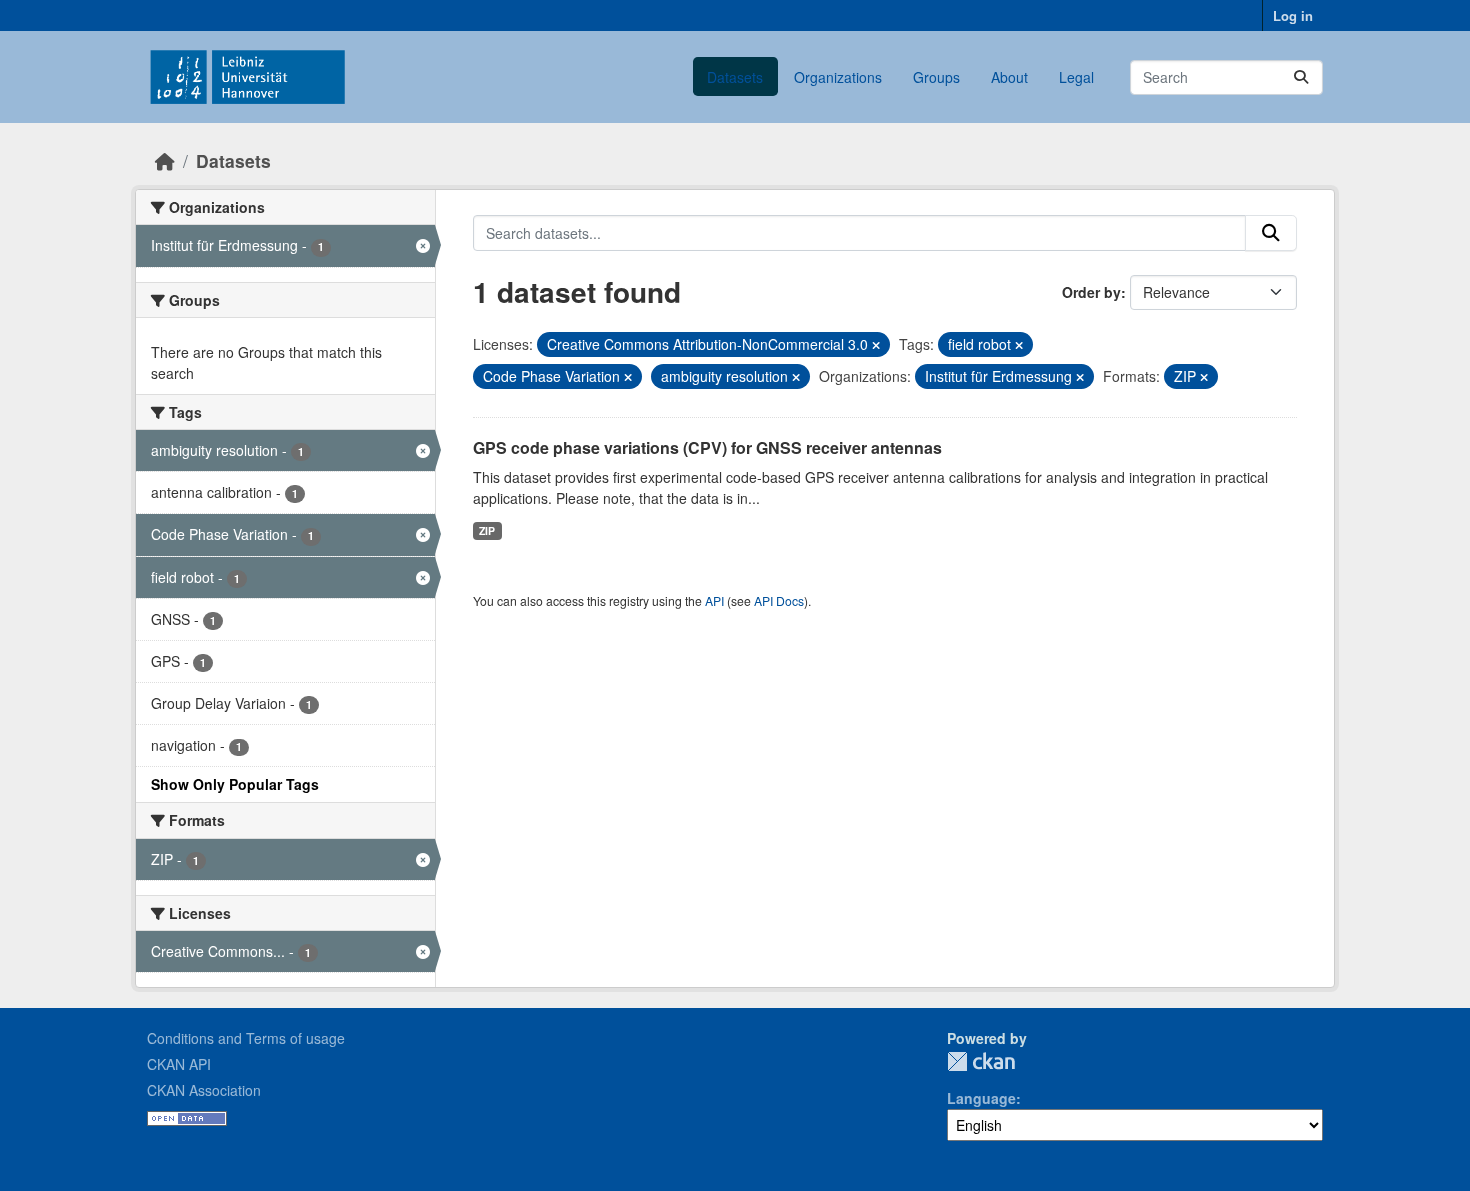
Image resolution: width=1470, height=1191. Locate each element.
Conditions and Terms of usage (246, 1038)
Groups (936, 77)
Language (981, 1098)
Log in (1293, 15)
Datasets (735, 77)
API (714, 600)
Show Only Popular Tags (235, 784)
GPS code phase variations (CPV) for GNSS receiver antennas (707, 447)
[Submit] (1301, 77)
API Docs (779, 600)
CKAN (981, 1061)
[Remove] (876, 345)
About (1009, 77)
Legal (1076, 77)
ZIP (487, 530)
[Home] (165, 160)
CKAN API (179, 1064)
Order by (1091, 292)
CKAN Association (204, 1090)
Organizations (838, 77)
